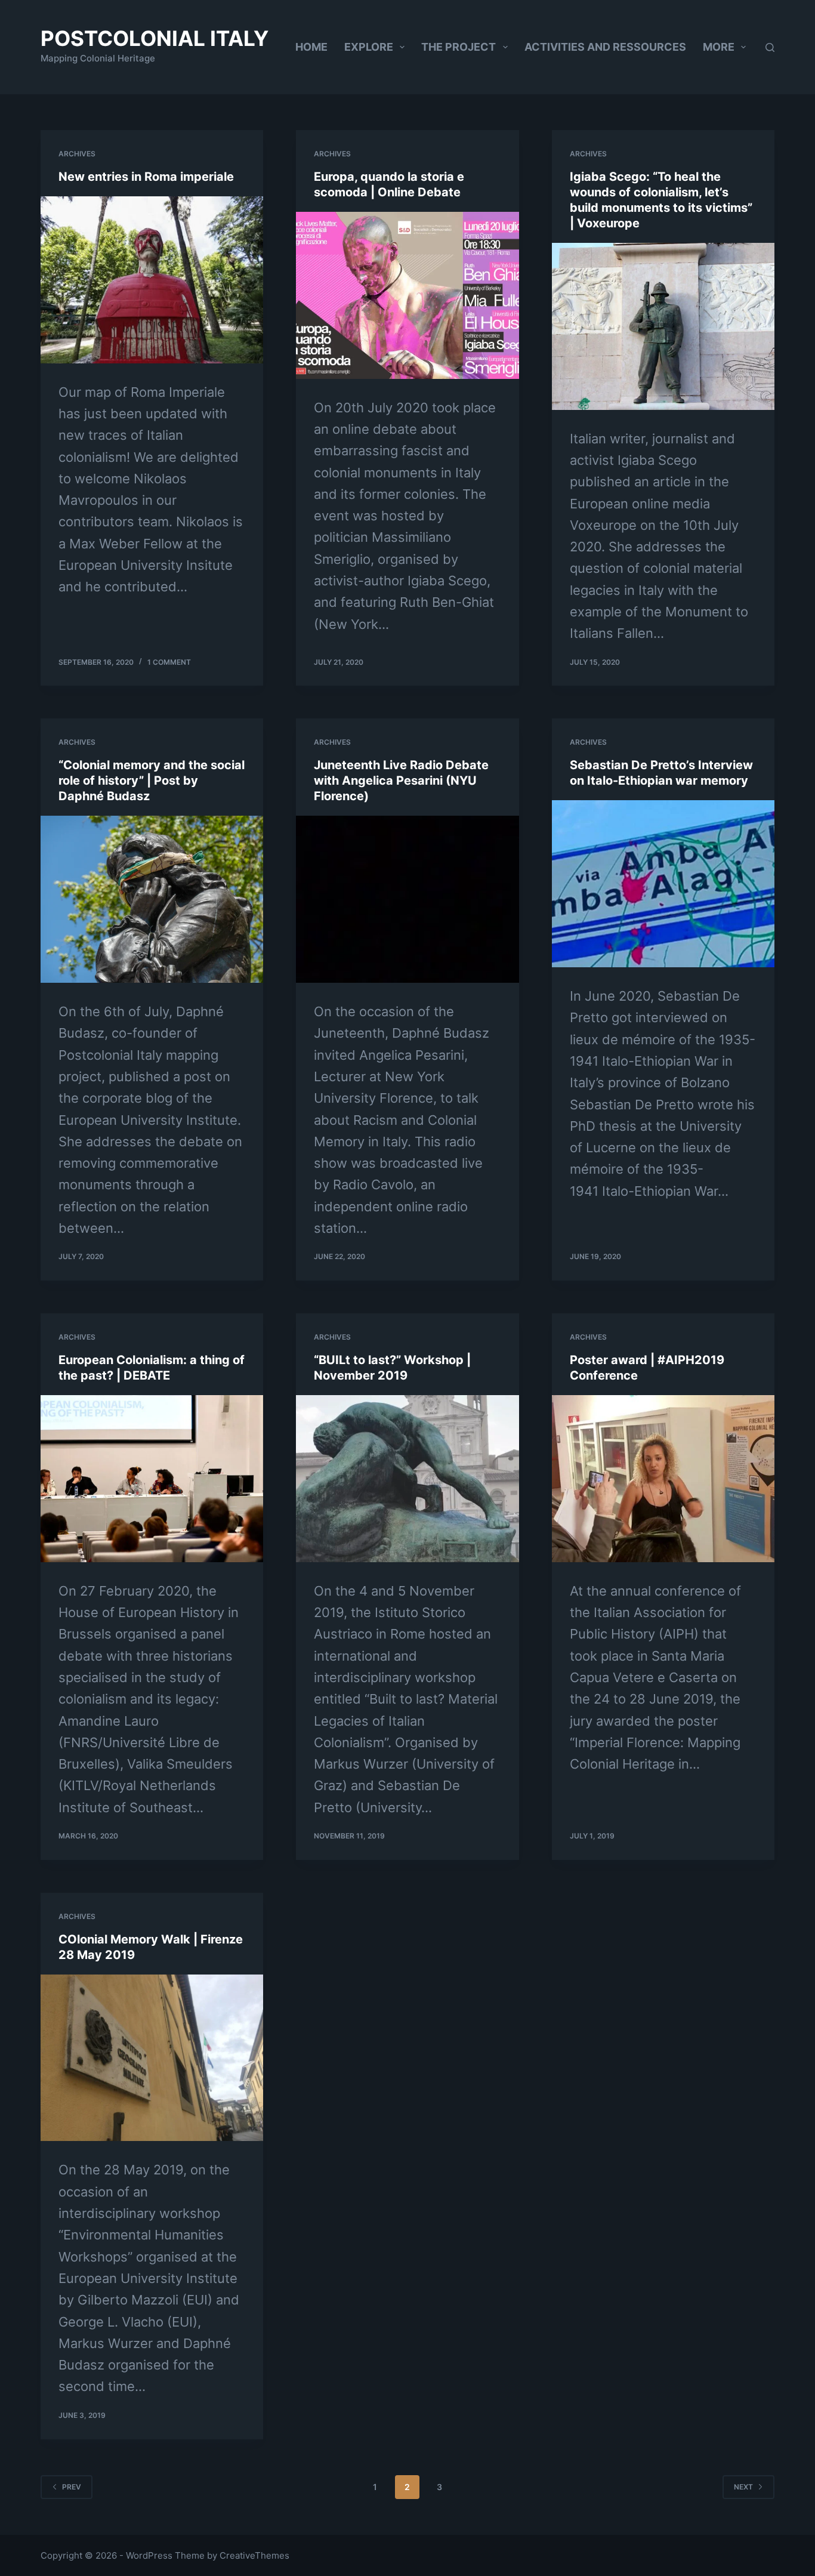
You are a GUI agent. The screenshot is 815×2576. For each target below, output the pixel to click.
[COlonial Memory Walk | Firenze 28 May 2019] (152, 2058)
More (719, 47)
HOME (311, 47)
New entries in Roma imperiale (146, 177)
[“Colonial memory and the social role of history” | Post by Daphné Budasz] (152, 899)
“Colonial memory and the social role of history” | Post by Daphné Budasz (152, 780)
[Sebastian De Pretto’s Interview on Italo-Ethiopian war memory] (663, 884)
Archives (77, 154)
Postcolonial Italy (155, 38)
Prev (72, 2487)
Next (743, 2487)
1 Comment (169, 662)
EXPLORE (369, 47)
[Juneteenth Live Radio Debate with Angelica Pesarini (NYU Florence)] (407, 899)
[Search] (770, 47)
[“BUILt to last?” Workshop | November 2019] (407, 1479)
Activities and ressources (605, 47)
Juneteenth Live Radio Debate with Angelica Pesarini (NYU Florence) (401, 780)
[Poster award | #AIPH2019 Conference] (663, 1479)
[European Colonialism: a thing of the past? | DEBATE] (152, 1479)
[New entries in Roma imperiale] (152, 280)
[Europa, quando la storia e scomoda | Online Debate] (407, 295)
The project (459, 47)
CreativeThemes (254, 2555)
